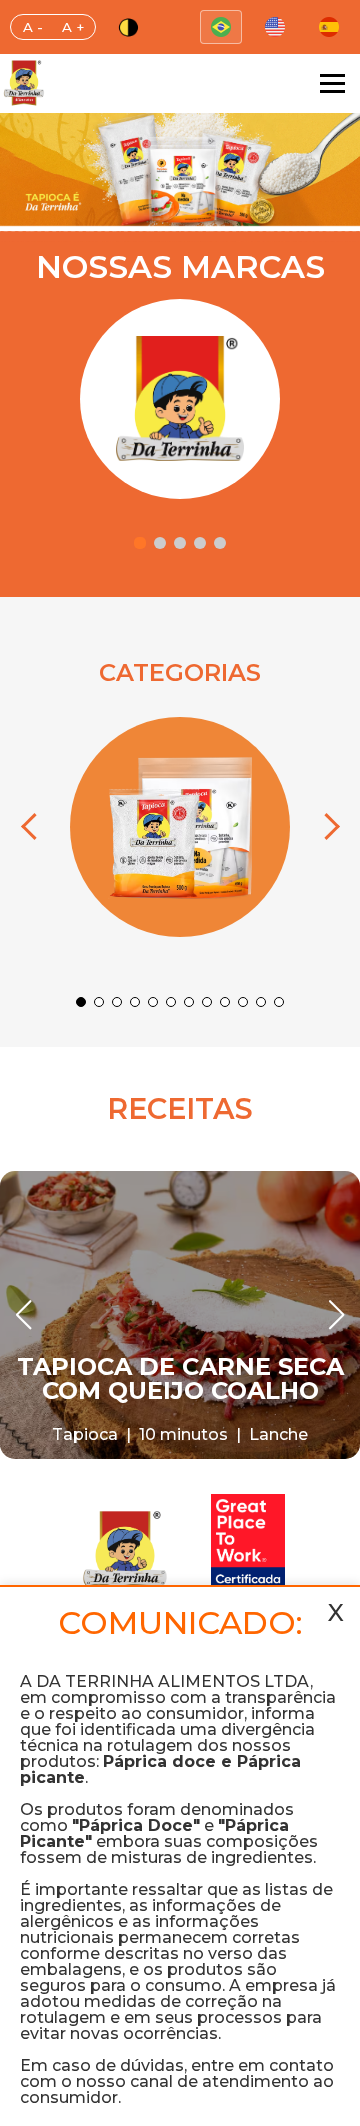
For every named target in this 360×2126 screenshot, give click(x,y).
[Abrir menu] (332, 83)
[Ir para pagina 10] (243, 1002)
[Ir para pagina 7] (189, 1002)
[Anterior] (34, 827)
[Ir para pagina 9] (225, 1002)
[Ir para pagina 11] (261, 1002)
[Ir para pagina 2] (160, 543)
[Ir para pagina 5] (220, 543)
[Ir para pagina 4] (200, 543)
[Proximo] (326, 827)
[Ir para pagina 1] (140, 543)
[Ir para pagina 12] (279, 1002)
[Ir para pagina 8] (207, 1002)
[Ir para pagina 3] (180, 543)
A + (73, 27)
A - (33, 27)
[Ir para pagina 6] (171, 1002)
